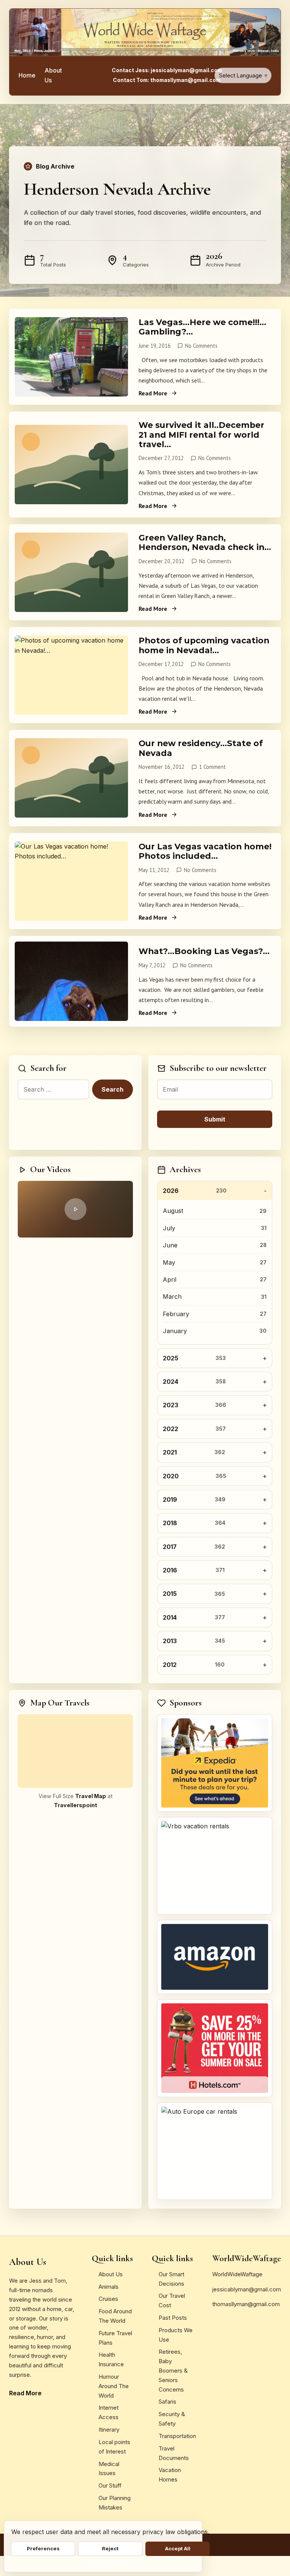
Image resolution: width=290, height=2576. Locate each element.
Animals (109, 2287)
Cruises (108, 2299)
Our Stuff (110, 2485)
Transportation (177, 2436)
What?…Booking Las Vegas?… (204, 951)
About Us (53, 75)
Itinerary (109, 2430)
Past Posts (173, 2318)
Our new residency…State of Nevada (201, 748)
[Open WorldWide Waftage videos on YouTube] (75, 1209)
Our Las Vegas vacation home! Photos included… (205, 851)
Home (27, 75)
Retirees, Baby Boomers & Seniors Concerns (173, 2370)
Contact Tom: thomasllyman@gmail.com (167, 80)
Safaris (167, 2402)
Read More (153, 393)
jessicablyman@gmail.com (247, 2289)
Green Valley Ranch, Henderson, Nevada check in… (205, 542)
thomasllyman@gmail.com (246, 2304)
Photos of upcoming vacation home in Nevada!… (204, 645)
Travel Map (91, 1796)
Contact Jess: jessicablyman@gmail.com (167, 70)
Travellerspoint (76, 1805)
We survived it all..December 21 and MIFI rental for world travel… (201, 434)
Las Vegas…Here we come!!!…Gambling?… (202, 327)
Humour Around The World (114, 2386)
